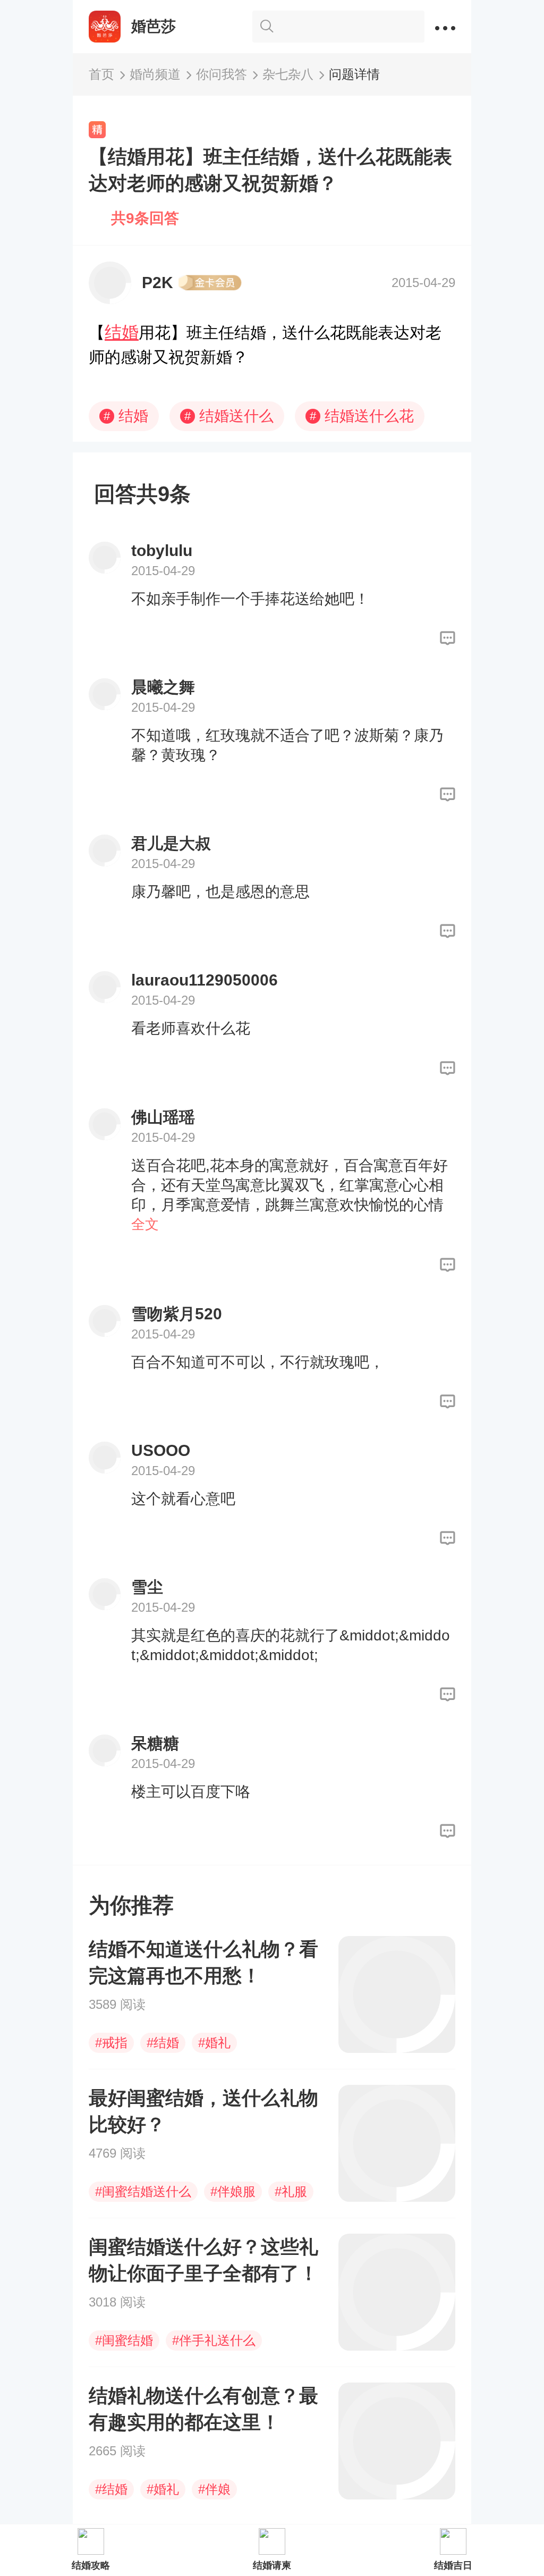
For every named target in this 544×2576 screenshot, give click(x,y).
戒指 (111, 2043)
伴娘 (214, 2489)
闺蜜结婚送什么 (143, 2191)
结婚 (122, 332)
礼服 (291, 2191)
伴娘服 (233, 2191)
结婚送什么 (229, 416)
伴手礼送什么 (214, 2340)
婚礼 (214, 2043)
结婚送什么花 (362, 416)
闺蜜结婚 (124, 2340)
